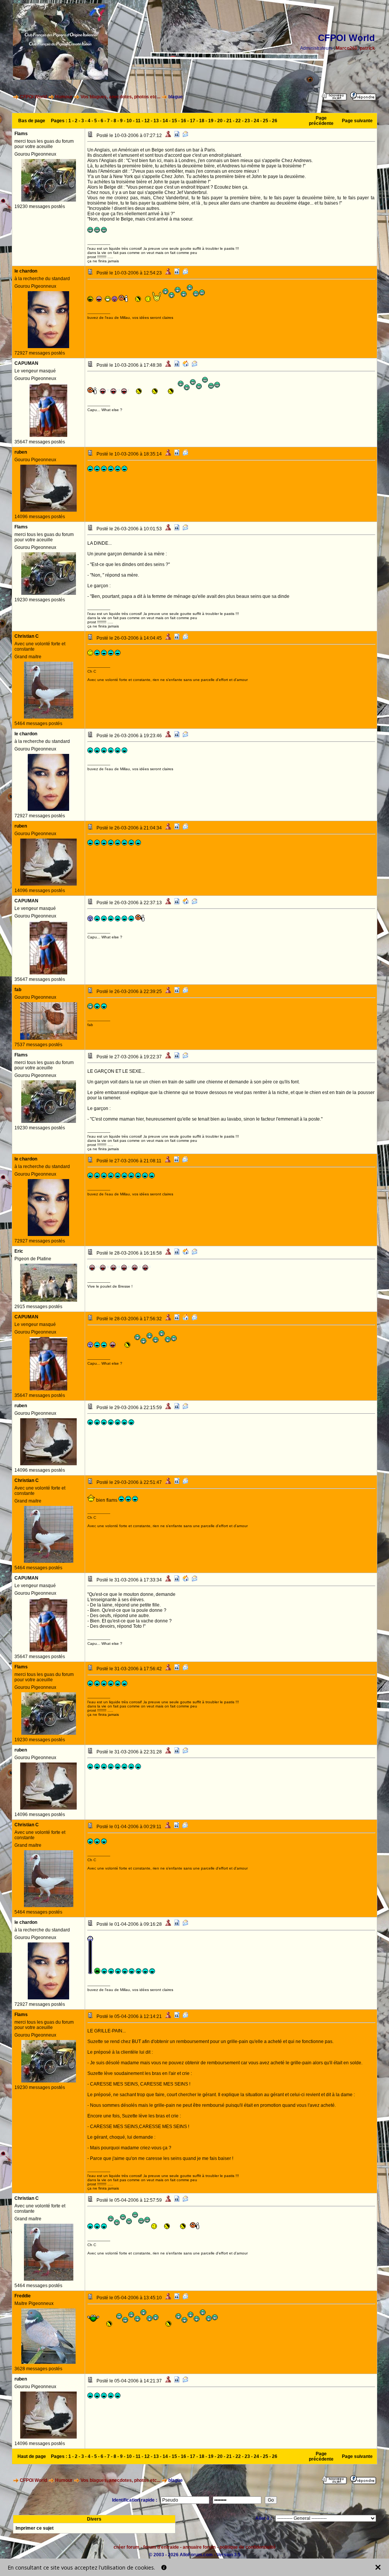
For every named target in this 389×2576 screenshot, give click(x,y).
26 (275, 121)
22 (238, 121)
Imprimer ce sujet (35, 2528)
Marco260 (347, 48)
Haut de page (32, 2456)
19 (211, 121)
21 (229, 121)
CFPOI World (33, 97)
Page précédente (321, 121)
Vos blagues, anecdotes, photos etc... (120, 97)
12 (147, 121)
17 (193, 121)
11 (138, 121)
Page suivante (357, 121)
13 (156, 121)
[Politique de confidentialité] (164, 2567)
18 (202, 121)
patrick (367, 48)
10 (129, 121)
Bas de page (32, 121)
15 (174, 121)
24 (256, 121)
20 (220, 121)
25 (266, 121)
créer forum (127, 2547)
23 (247, 121)
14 (165, 121)
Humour (64, 97)
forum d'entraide (161, 2547)
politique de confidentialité (248, 2547)
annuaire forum (199, 2547)
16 (183, 121)
